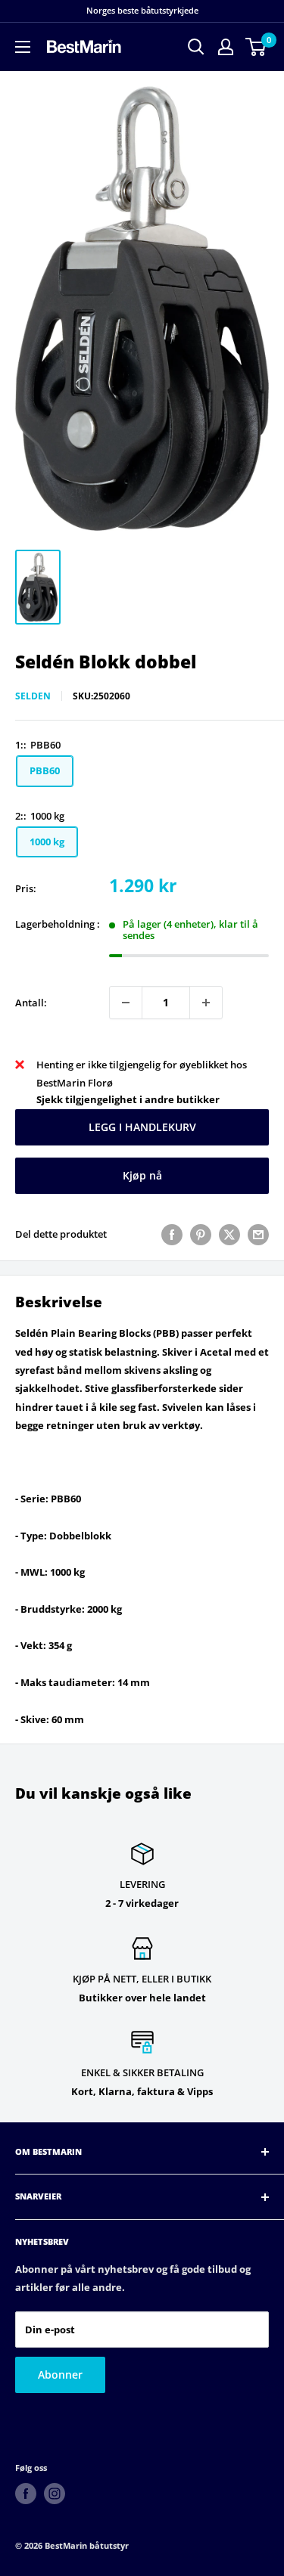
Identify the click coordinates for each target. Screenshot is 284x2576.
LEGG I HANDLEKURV (142, 1127)
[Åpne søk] (196, 47)
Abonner (60, 2375)
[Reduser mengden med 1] (126, 1003)
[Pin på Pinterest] (201, 1235)
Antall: (31, 1003)
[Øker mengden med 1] (206, 1003)
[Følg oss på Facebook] (26, 2494)
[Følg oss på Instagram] (55, 2494)
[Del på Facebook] (172, 1235)
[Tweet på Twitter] (229, 1235)
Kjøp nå (142, 1175)
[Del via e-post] (258, 1235)
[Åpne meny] (23, 47)
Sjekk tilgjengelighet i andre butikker (128, 1099)
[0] (256, 47)
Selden (33, 696)
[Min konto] (226, 47)
